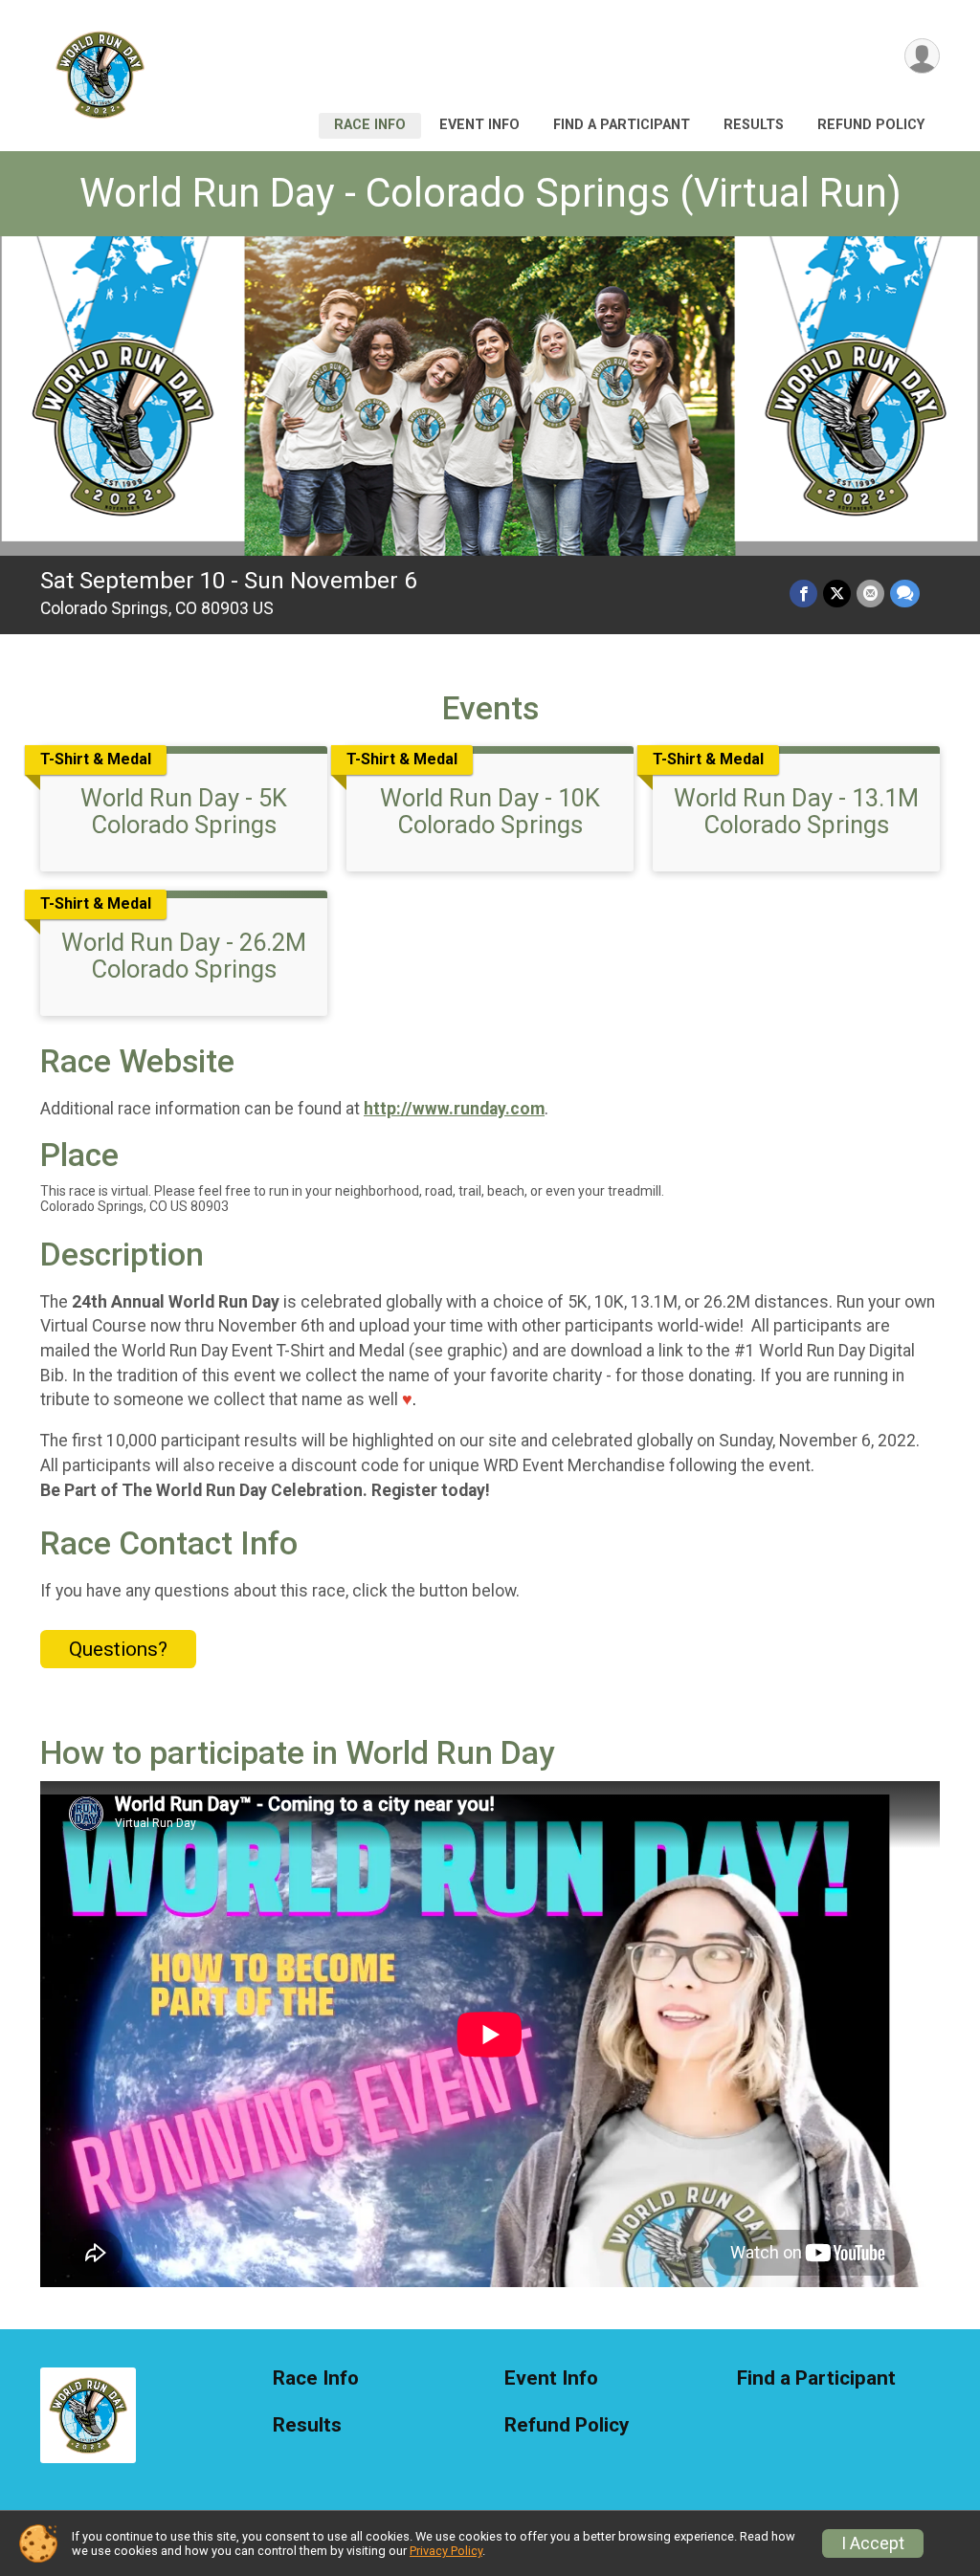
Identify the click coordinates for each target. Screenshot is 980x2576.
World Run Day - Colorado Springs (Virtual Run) (490, 193)
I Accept (873, 2543)
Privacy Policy (446, 2551)
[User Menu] (922, 56)
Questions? (118, 1649)
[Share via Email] (870, 594)
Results (754, 125)
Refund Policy (871, 125)
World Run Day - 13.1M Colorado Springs (796, 811)
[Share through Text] (905, 594)
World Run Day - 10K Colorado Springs (490, 811)
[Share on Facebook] (803, 594)
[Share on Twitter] (837, 594)
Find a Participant (622, 125)
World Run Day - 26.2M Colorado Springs (184, 956)
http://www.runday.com (454, 1109)
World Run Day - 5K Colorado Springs (184, 811)
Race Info (370, 125)
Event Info (479, 125)
